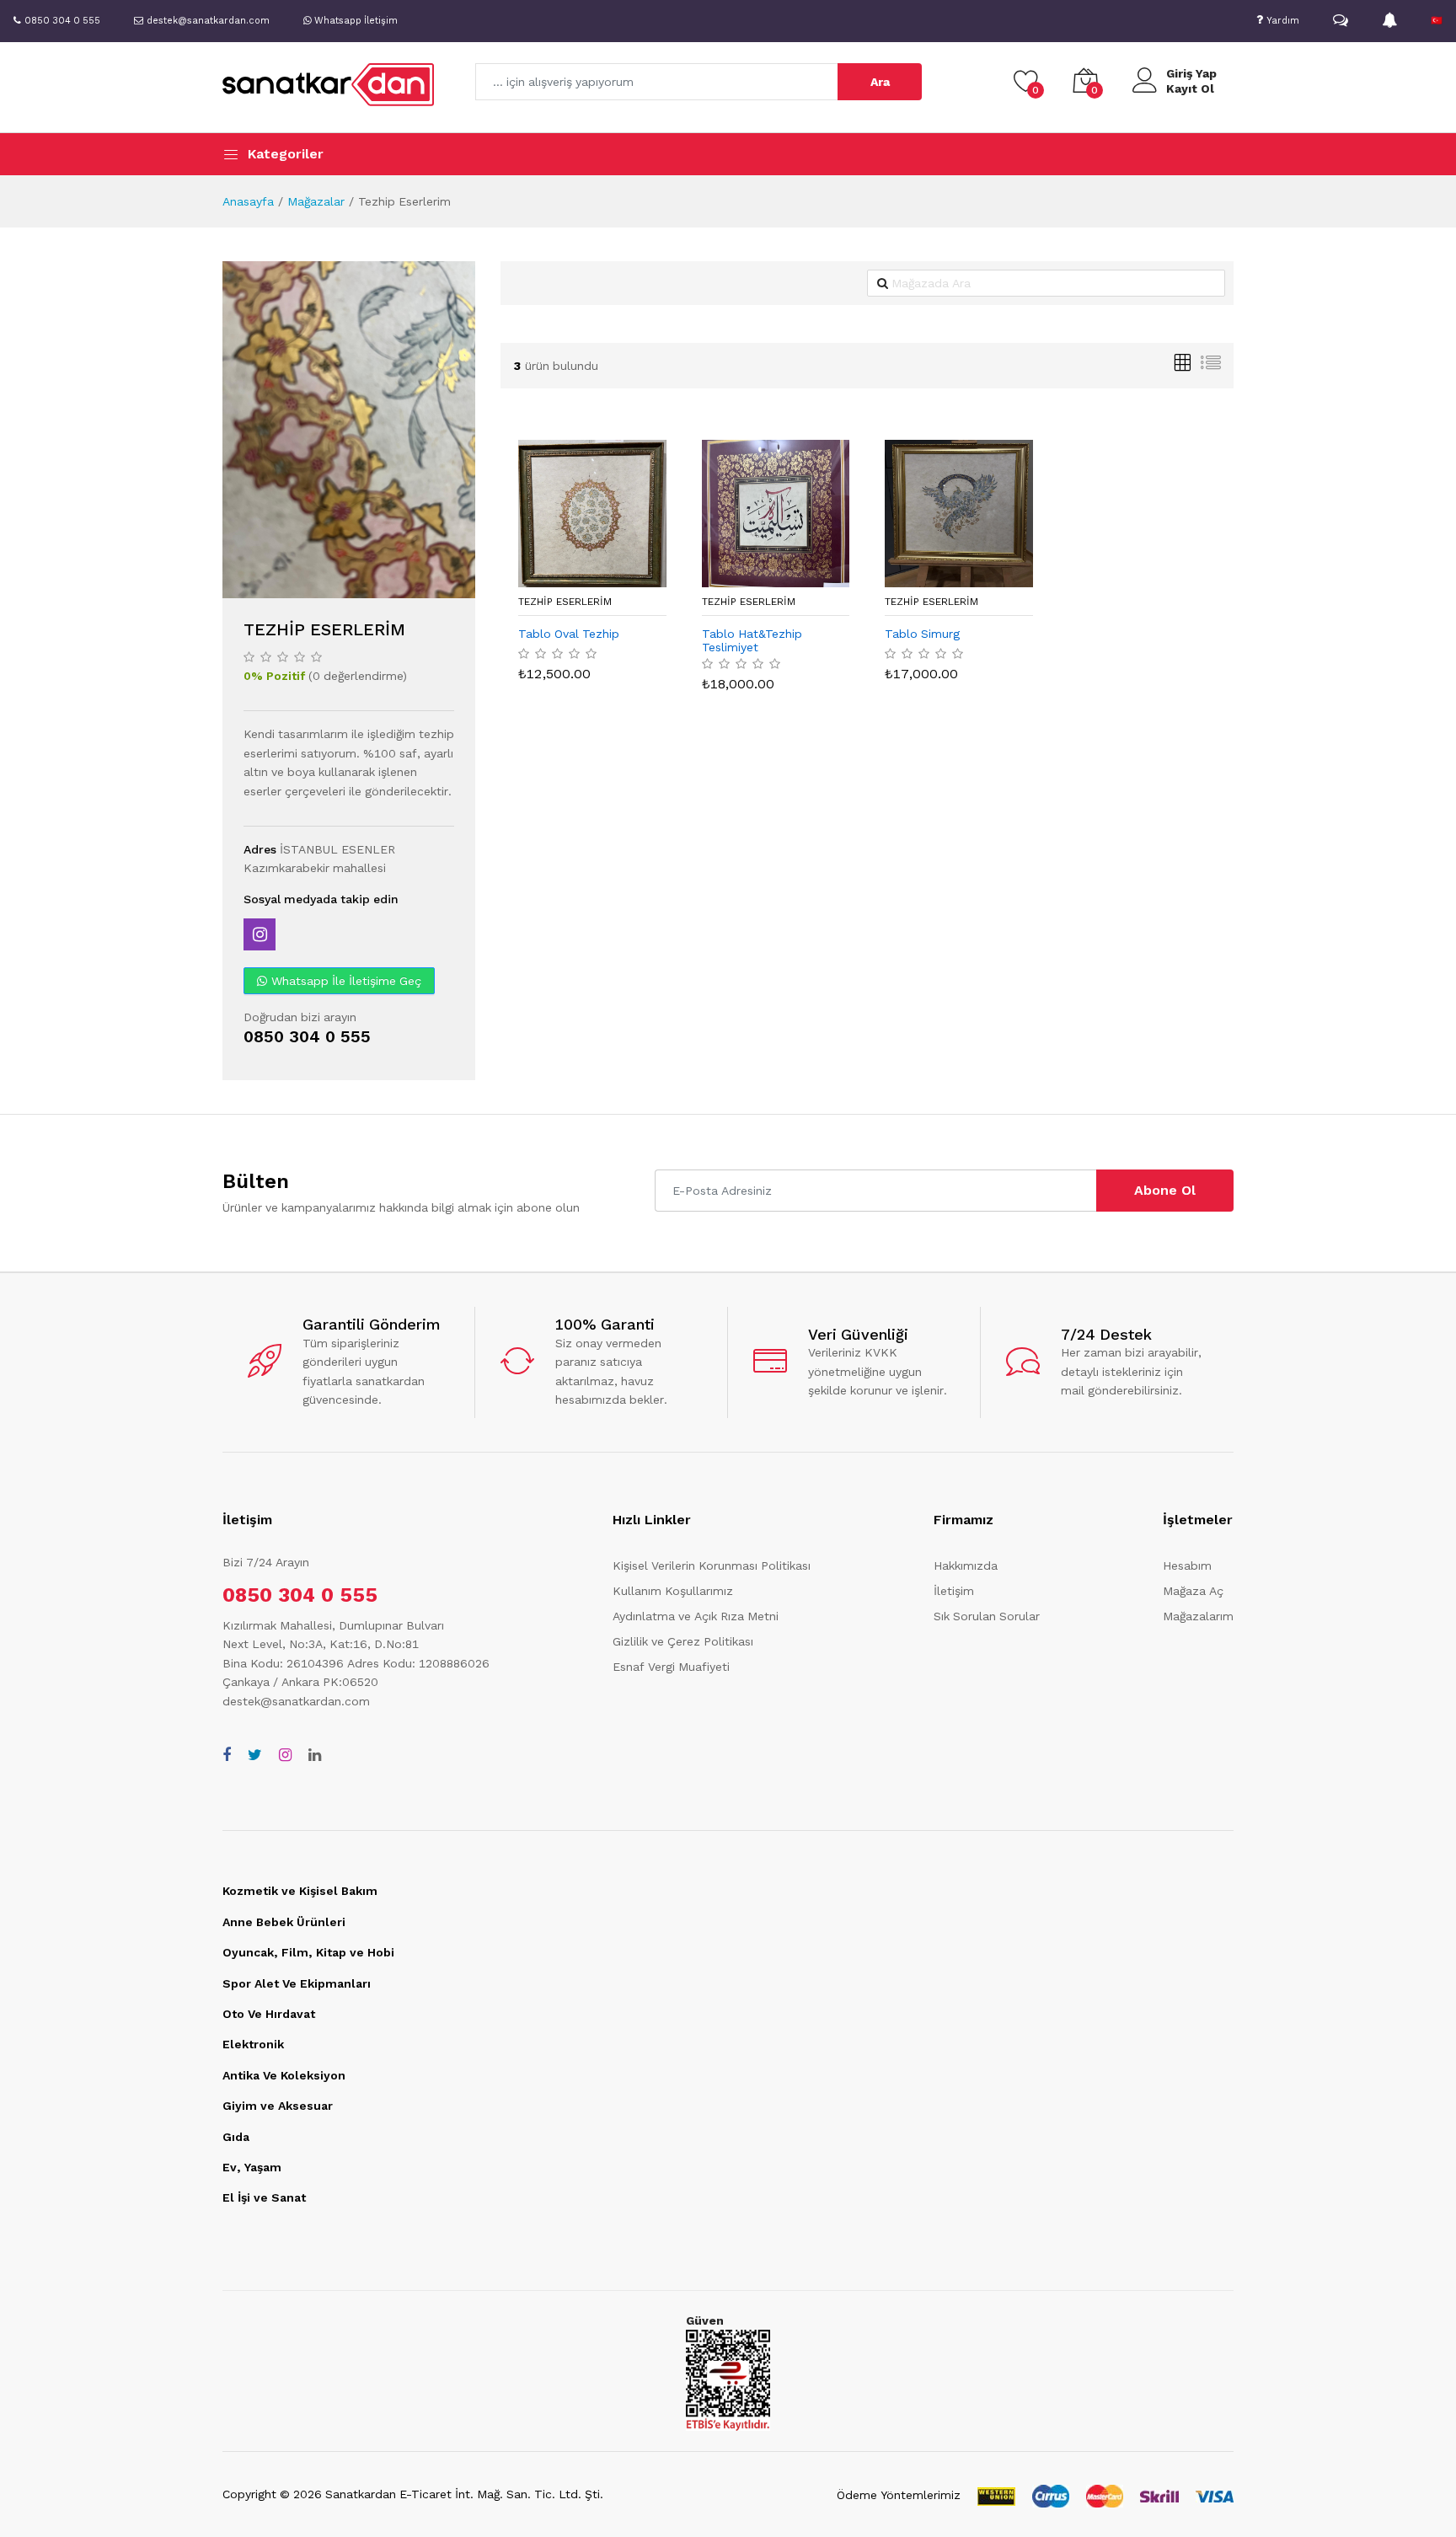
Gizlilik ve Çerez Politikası (683, 1641)
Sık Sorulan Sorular (987, 1616)
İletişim (954, 1591)
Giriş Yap (1191, 73)
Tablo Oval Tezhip (569, 634)
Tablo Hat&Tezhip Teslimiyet (752, 641)
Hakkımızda (966, 1566)
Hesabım (1187, 1566)
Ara (880, 82)
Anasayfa (248, 201)
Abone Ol (1165, 1190)
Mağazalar (316, 201)
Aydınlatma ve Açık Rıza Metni (696, 1616)
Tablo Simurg (922, 634)
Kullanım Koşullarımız (673, 1591)
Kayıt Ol (1190, 88)
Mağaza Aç (1193, 1591)
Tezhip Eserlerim (565, 602)
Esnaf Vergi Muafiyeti (671, 1667)
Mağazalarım (1198, 1616)
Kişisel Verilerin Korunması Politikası (712, 1566)
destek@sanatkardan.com (296, 1701)
